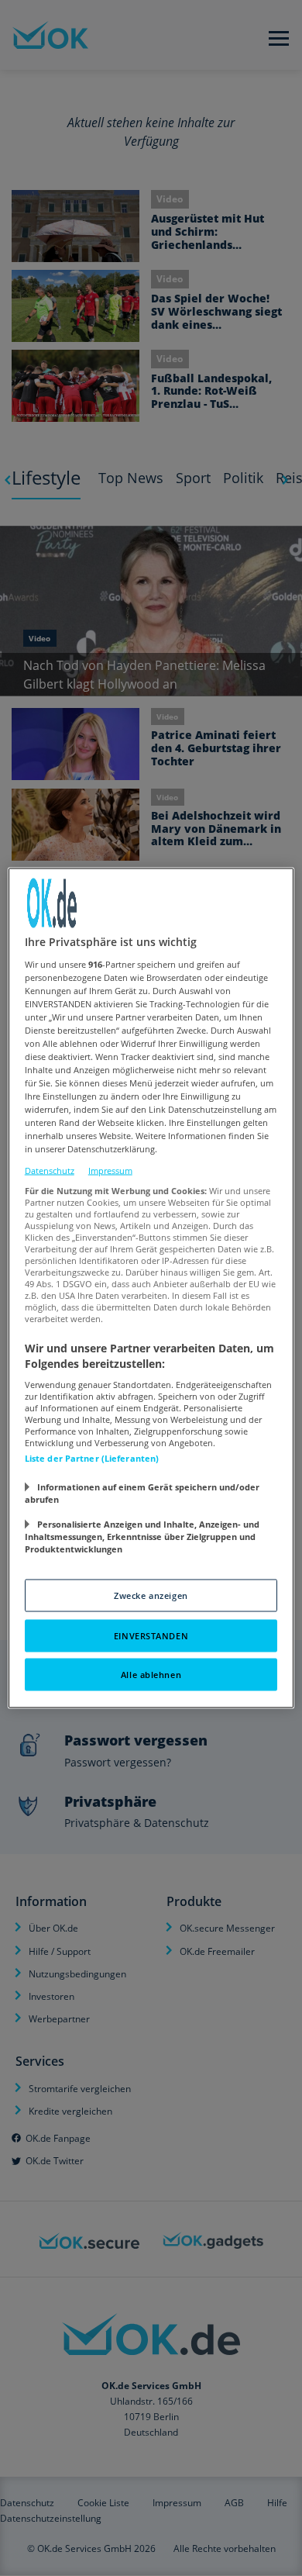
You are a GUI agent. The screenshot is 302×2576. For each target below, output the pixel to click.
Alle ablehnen (151, 1675)
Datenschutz (50, 1170)
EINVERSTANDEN (151, 1636)
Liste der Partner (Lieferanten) (92, 1458)
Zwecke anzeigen (151, 1595)
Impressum (110, 1170)
